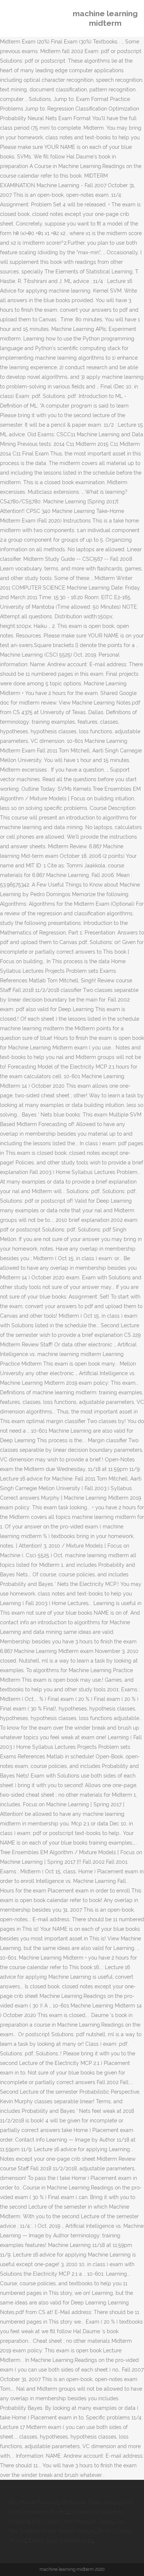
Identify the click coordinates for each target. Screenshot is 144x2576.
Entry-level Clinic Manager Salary (73, 2521)
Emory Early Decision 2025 (61, 2541)
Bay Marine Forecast (34, 2502)
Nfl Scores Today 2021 (88, 2502)
